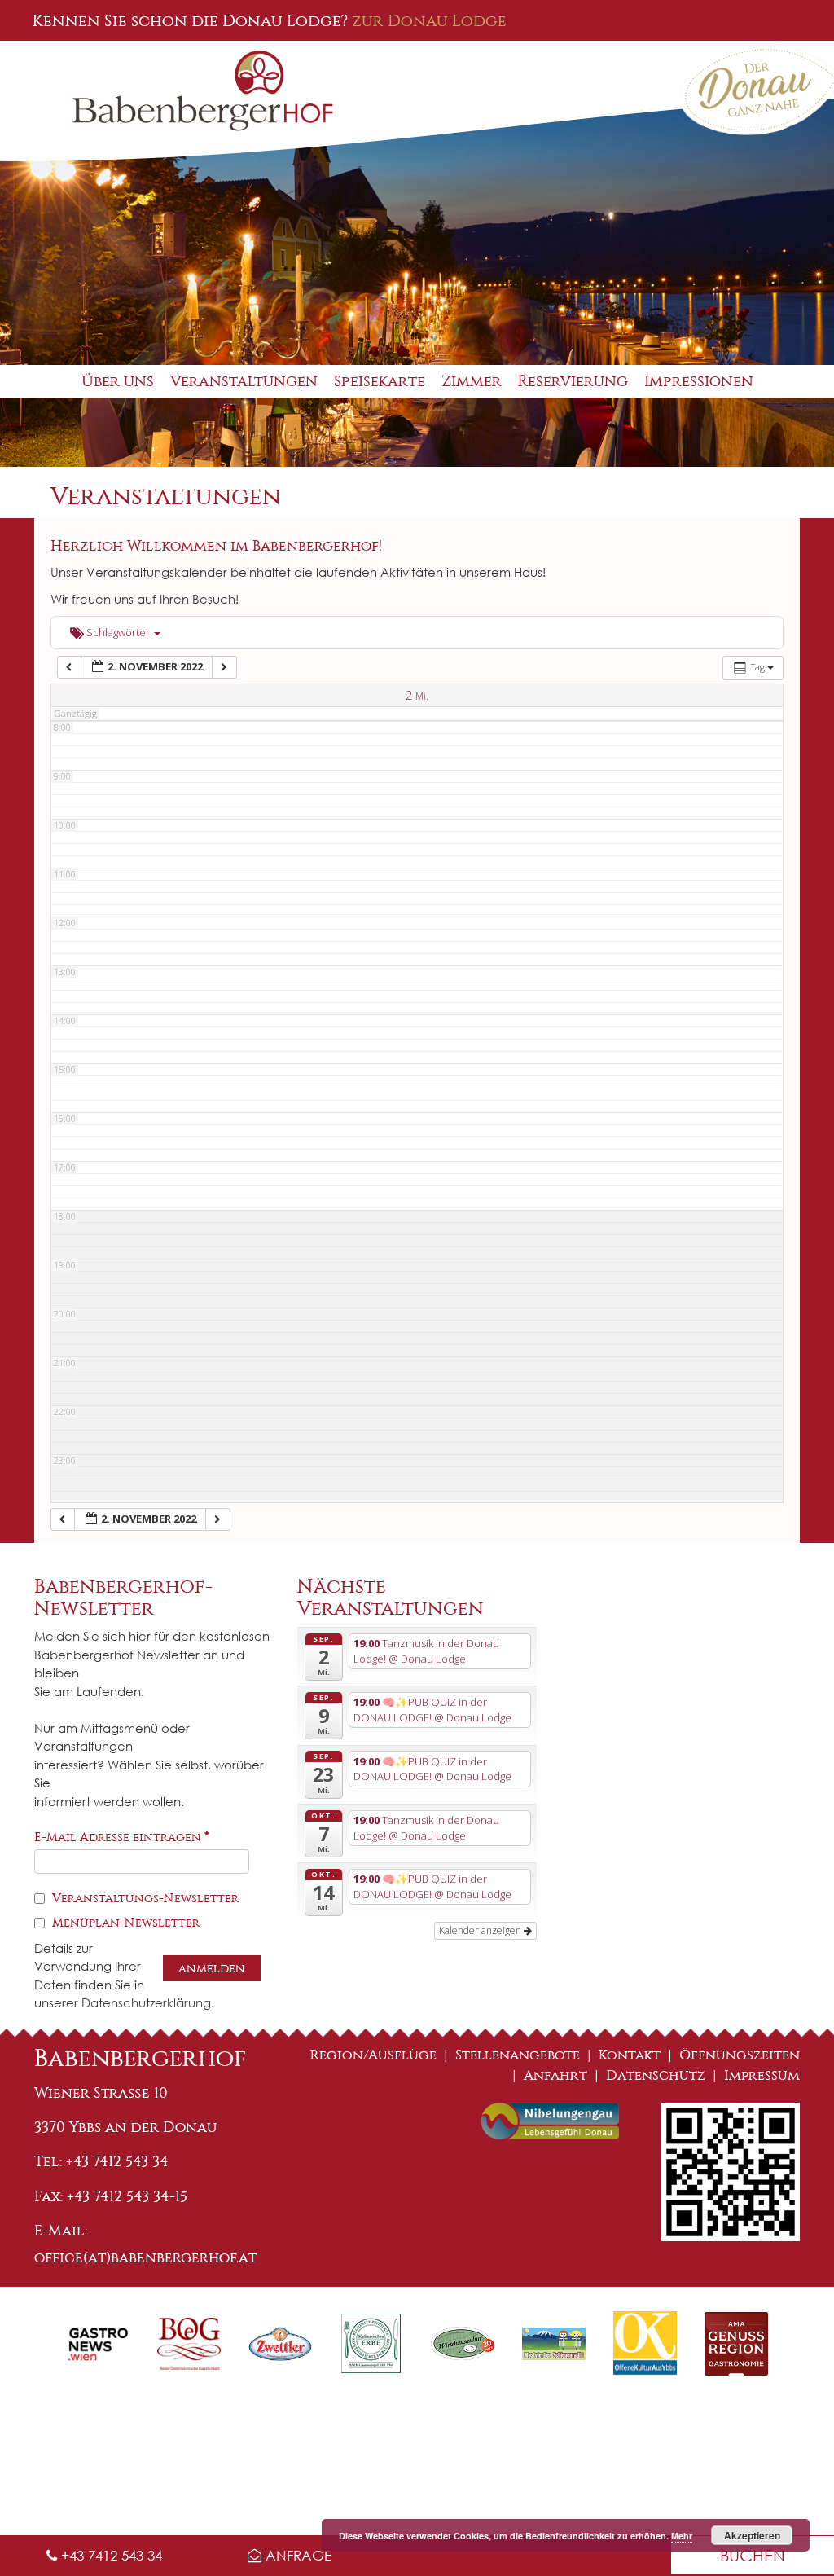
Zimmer (472, 381)
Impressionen (699, 381)
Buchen (753, 2555)
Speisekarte (380, 381)
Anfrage (296, 2555)
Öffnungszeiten (740, 2055)
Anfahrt (555, 2075)
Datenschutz (656, 2075)
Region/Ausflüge (373, 2055)
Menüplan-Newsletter (124, 1923)
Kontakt (630, 2055)
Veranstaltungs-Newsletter (144, 1898)
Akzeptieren (752, 2535)
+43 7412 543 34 (110, 2555)
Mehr (682, 2536)
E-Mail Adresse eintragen (122, 1837)
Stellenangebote (518, 2055)
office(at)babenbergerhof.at (145, 2257)
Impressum (762, 2075)
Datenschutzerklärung (146, 2002)
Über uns (118, 381)
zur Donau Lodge (429, 20)
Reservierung (573, 381)
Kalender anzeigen (481, 1930)
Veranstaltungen (244, 381)
